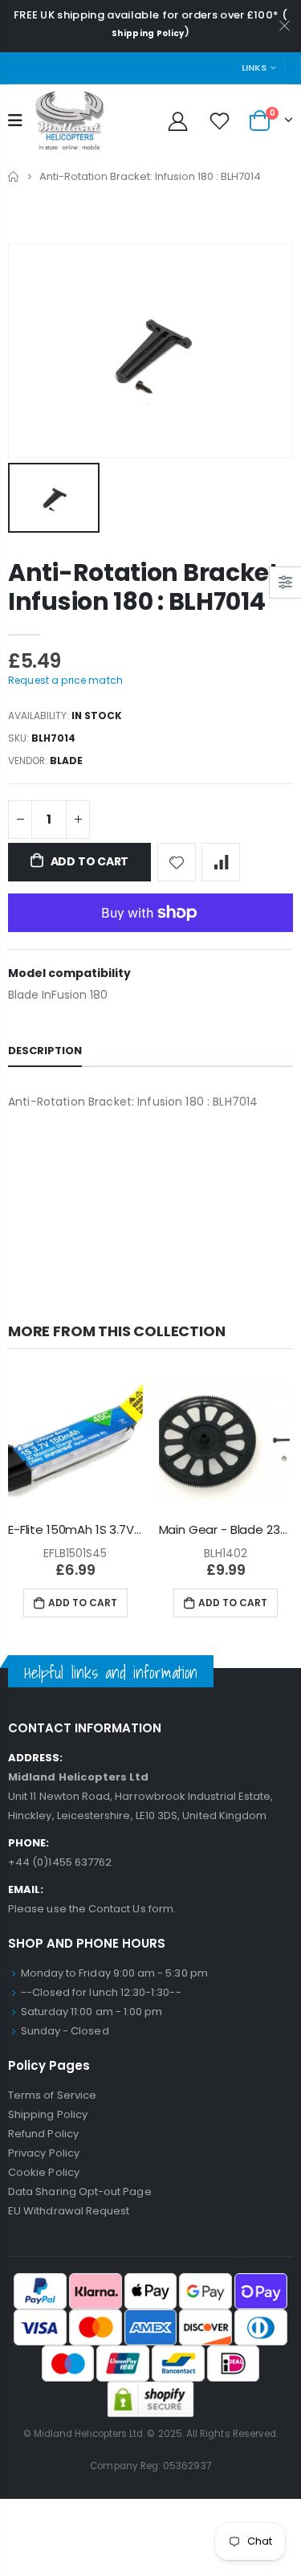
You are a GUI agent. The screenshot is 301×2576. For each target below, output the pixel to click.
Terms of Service (52, 2095)
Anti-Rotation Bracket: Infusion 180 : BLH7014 (146, 587)
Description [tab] (45, 1051)
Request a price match (65, 680)
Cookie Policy (44, 2172)
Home (14, 176)
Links (254, 67)
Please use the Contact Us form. (92, 1909)
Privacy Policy (44, 2153)
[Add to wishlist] (177, 862)
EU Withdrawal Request (69, 2211)
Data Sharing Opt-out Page (80, 2192)
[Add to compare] (221, 862)
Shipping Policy (148, 33)
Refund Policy (43, 2134)
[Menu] (15, 121)
